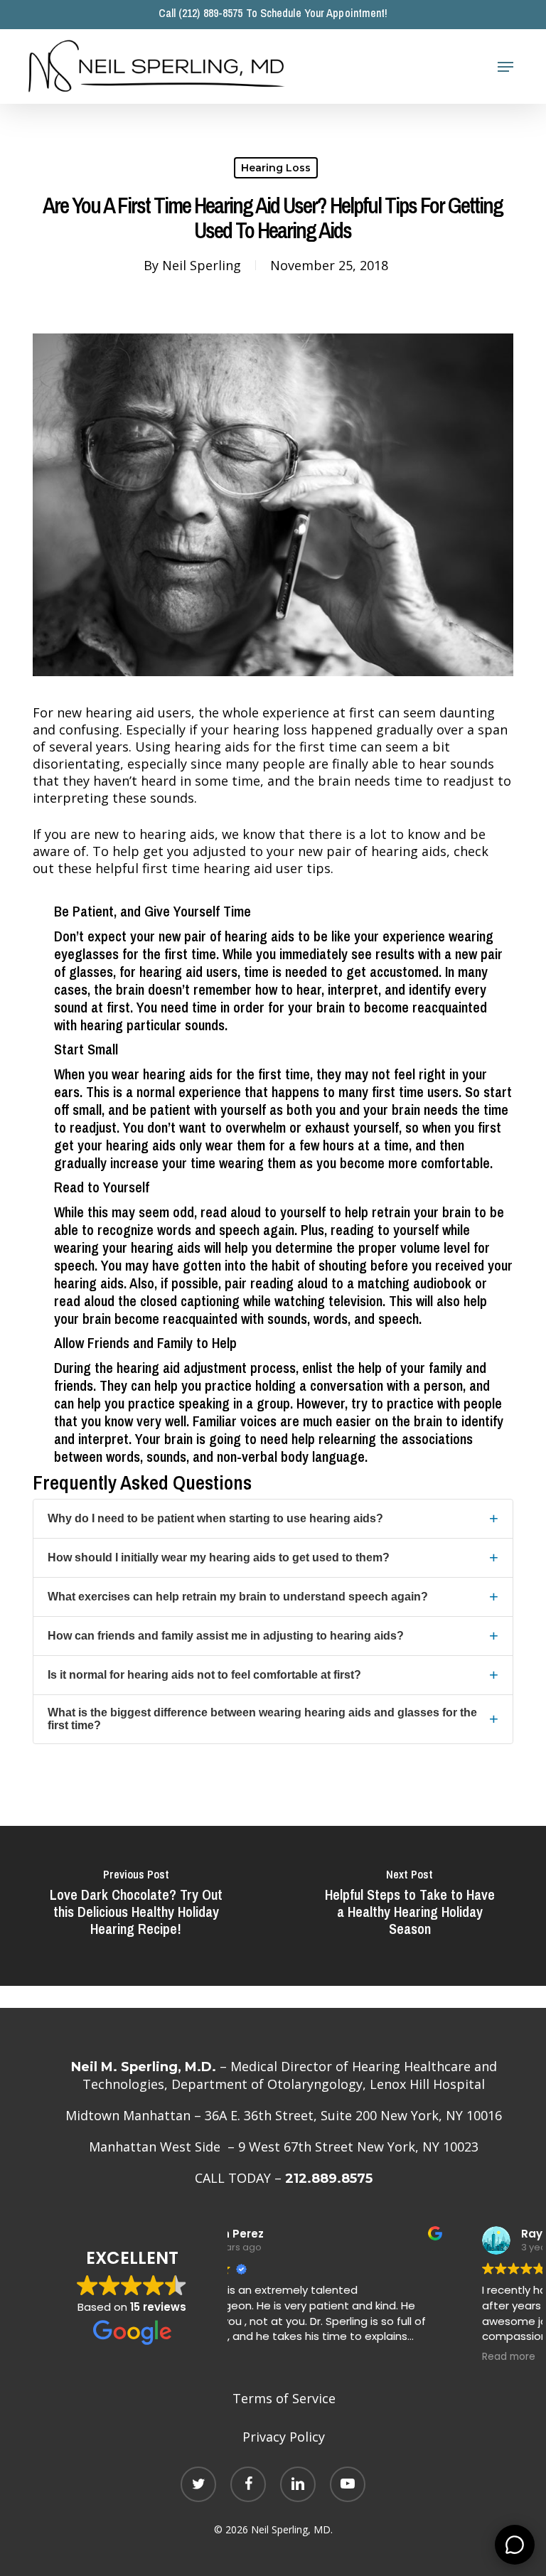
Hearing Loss (276, 168)
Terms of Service (284, 2398)
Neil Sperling (202, 265)
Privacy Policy (284, 2437)
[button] (505, 67)
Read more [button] (274, 2357)
